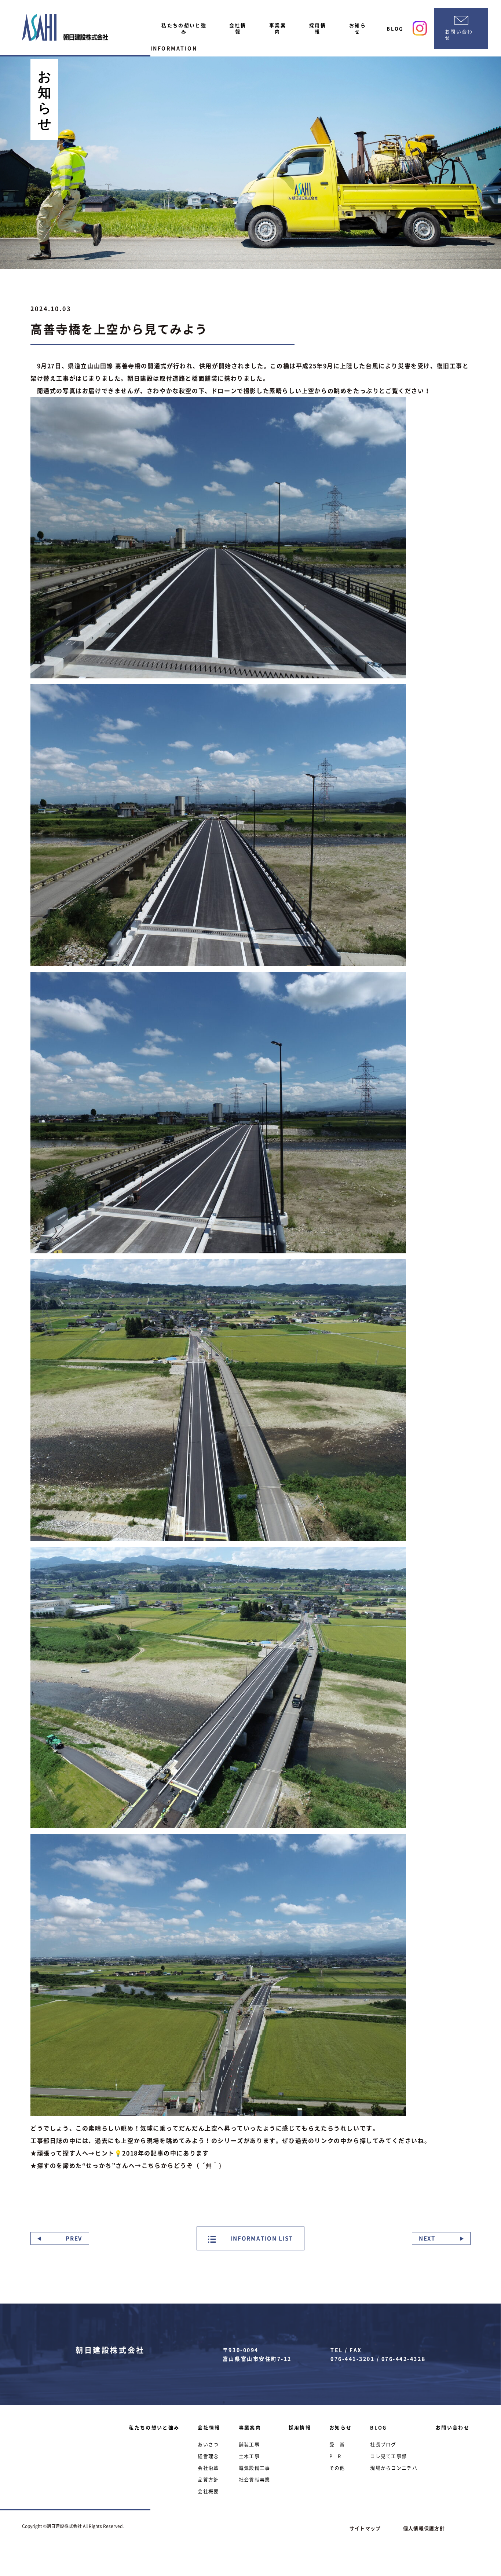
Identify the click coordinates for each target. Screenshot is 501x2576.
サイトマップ (365, 2528)
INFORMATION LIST (261, 2238)
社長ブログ (383, 2444)
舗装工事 (249, 2444)
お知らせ (358, 28)
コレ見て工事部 (388, 2456)
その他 (337, 2468)
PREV (74, 2238)
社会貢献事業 (255, 2479)
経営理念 (208, 2456)
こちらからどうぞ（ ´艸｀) (182, 2165)
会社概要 (208, 2491)
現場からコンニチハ (394, 2468)
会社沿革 (208, 2468)
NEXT (427, 2238)
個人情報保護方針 (424, 2528)
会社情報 (238, 28)
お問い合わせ (453, 2427)
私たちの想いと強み (184, 28)
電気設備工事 (255, 2468)
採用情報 (318, 28)
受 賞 (337, 2444)
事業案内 (278, 28)
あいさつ (208, 2444)
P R (335, 2456)
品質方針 (208, 2479)
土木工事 (249, 2456)
